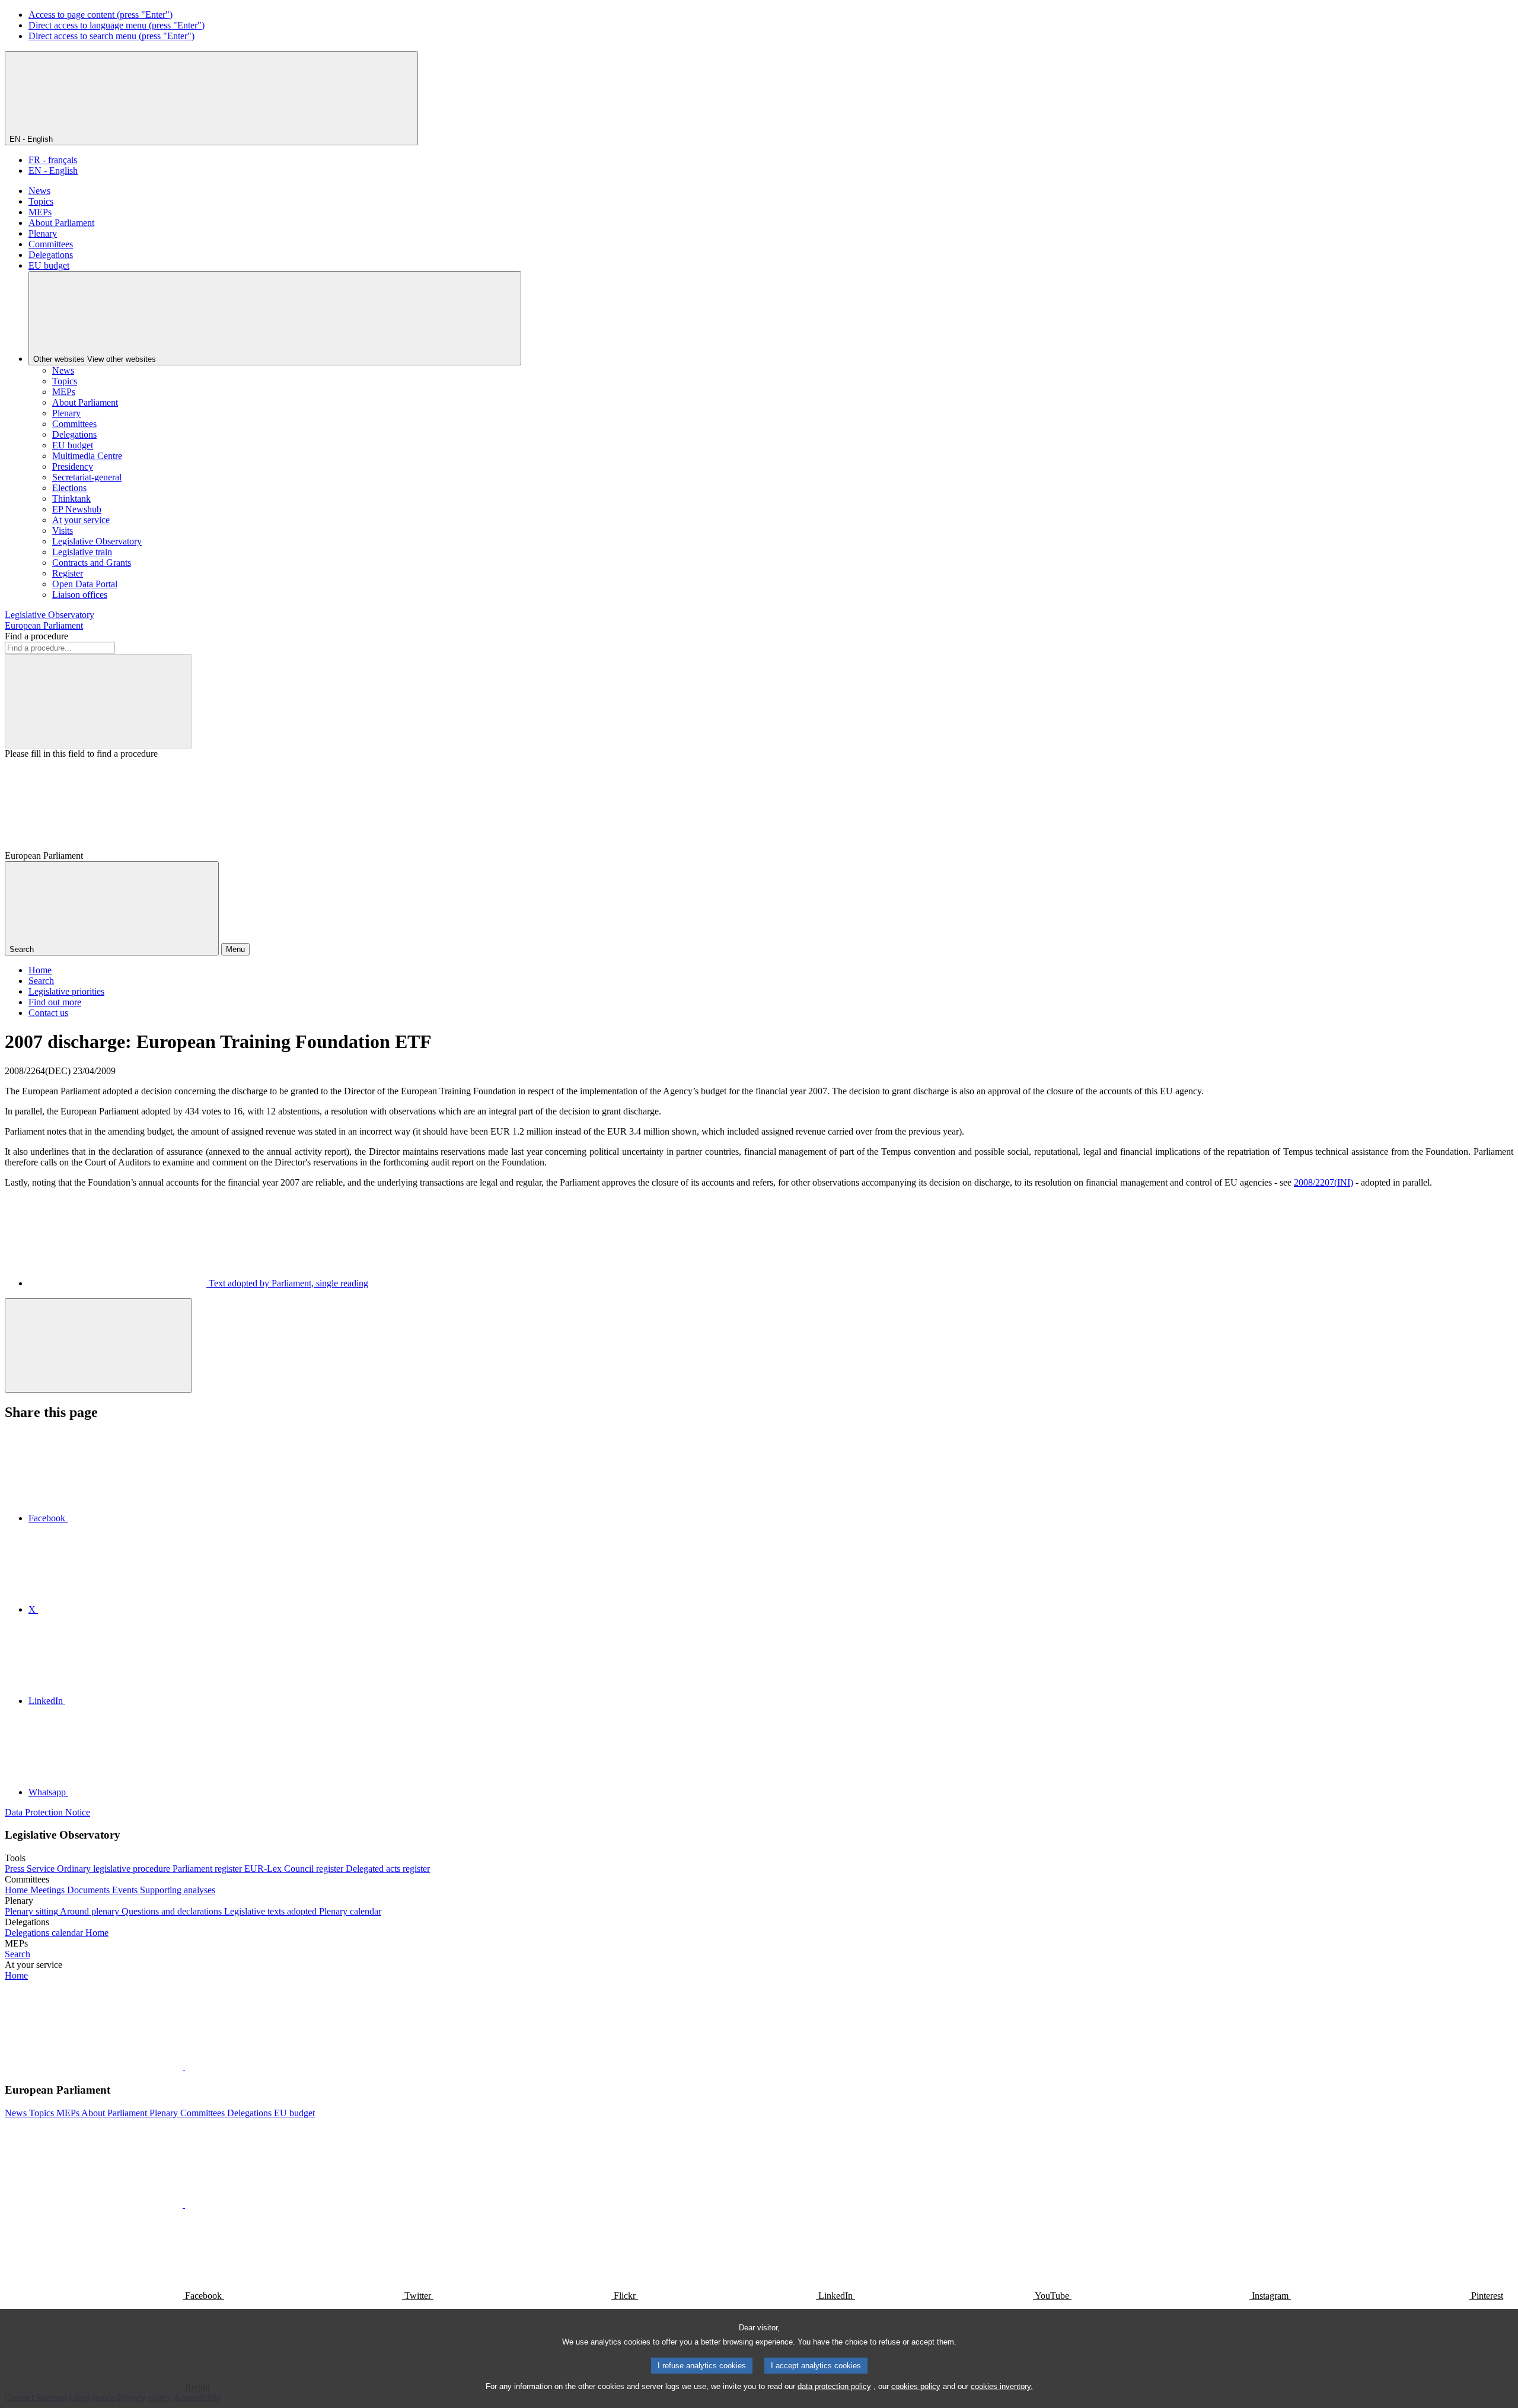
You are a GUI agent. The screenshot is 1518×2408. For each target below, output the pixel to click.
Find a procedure (36, 636)
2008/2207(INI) (1324, 1182)
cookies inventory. (1002, 2386)
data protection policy (834, 2386)
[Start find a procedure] (98, 701)
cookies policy (916, 2386)
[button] (184, 2067)
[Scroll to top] (98, 1345)
